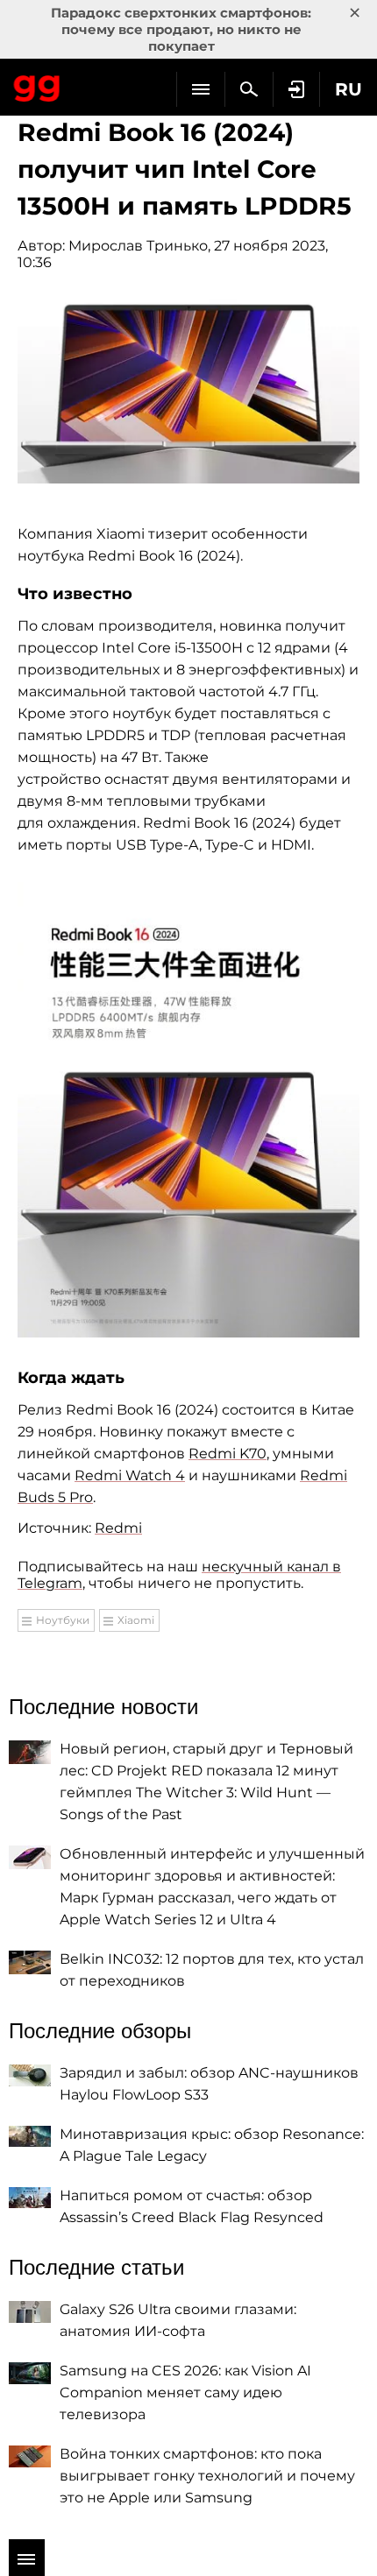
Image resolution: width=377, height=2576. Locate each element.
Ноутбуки (63, 1620)
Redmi (118, 1528)
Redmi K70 (228, 1454)
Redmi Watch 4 (130, 1475)
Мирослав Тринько (138, 246)
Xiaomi (136, 1620)
